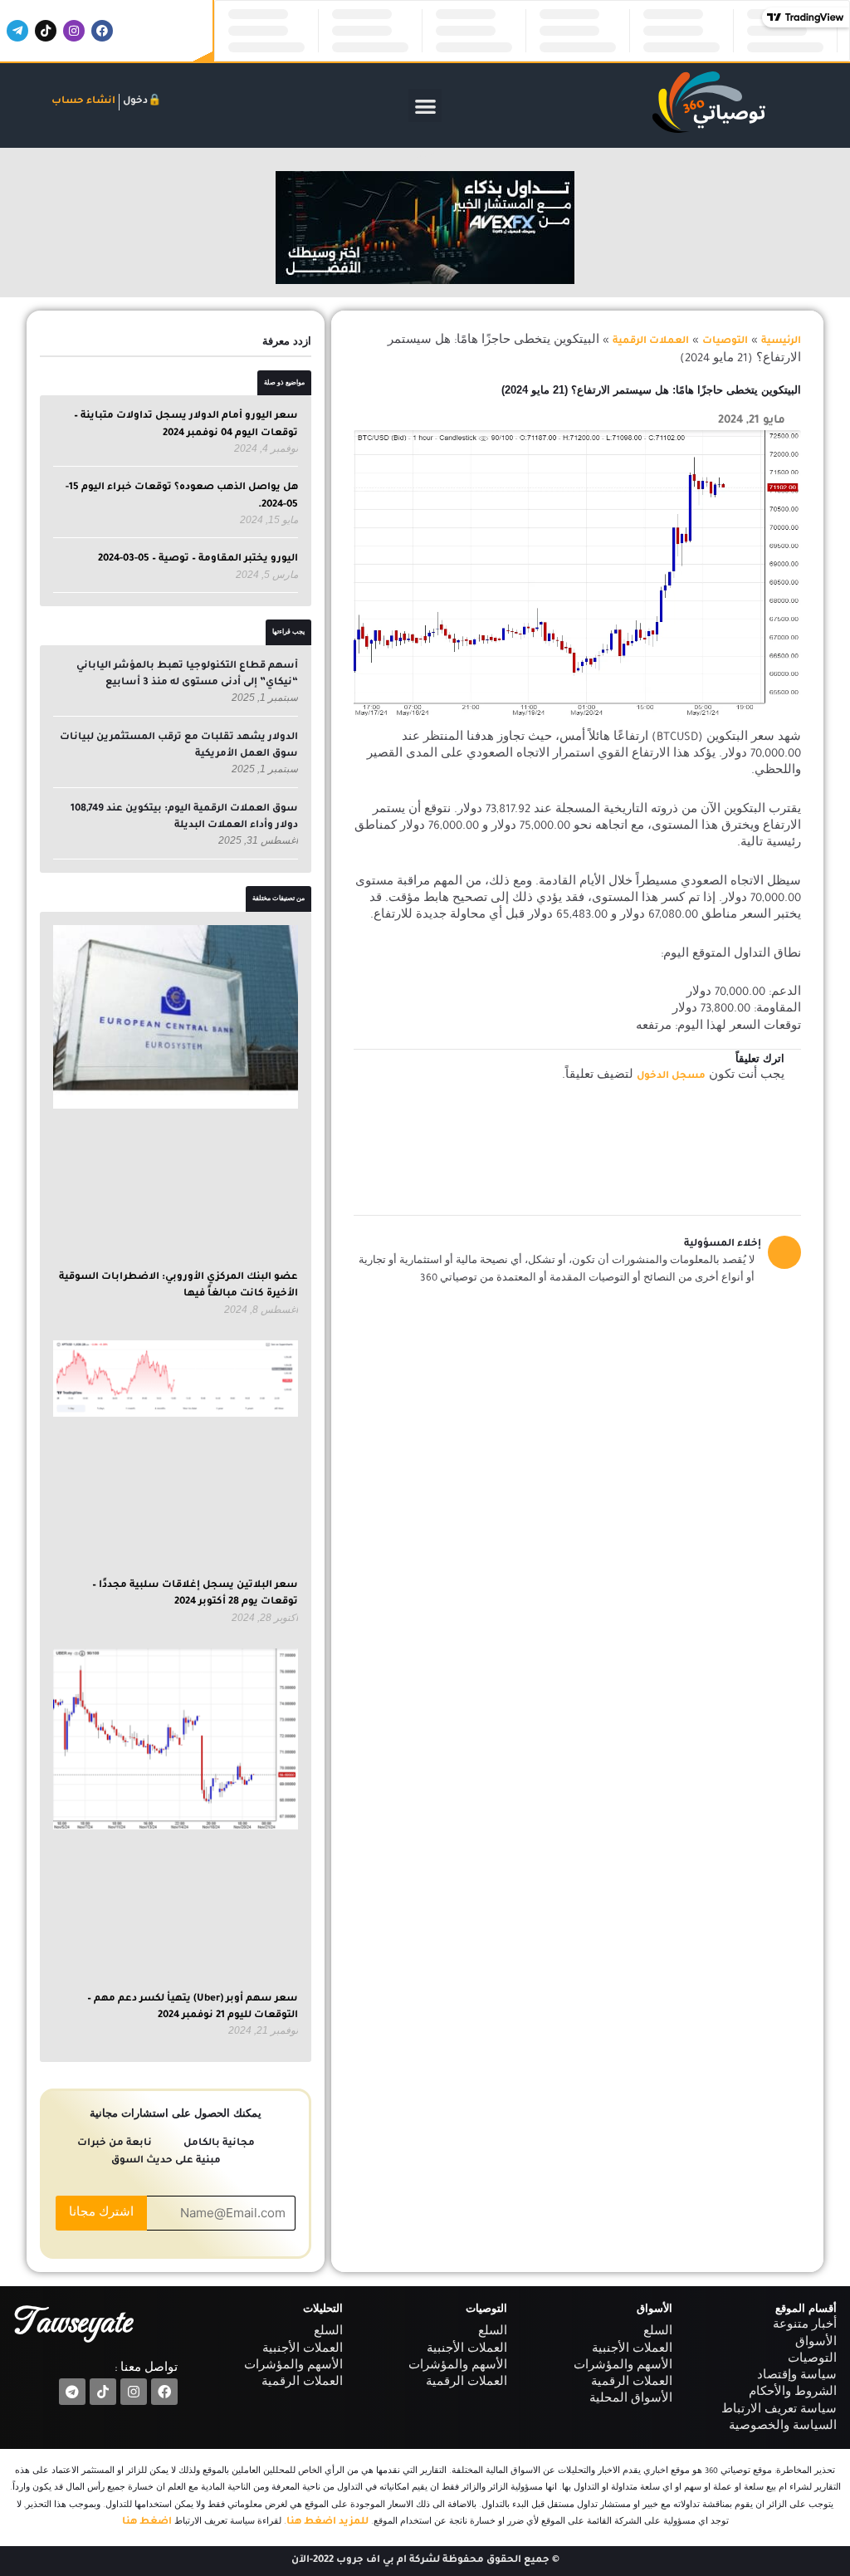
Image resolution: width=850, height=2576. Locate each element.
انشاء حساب (83, 102)
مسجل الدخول (671, 1077)
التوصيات (725, 342)
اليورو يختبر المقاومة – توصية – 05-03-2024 (198, 559)
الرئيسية (781, 342)
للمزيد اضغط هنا (327, 2522)
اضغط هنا (147, 2522)
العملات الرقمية (651, 342)
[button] (425, 106)
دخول (135, 102)
